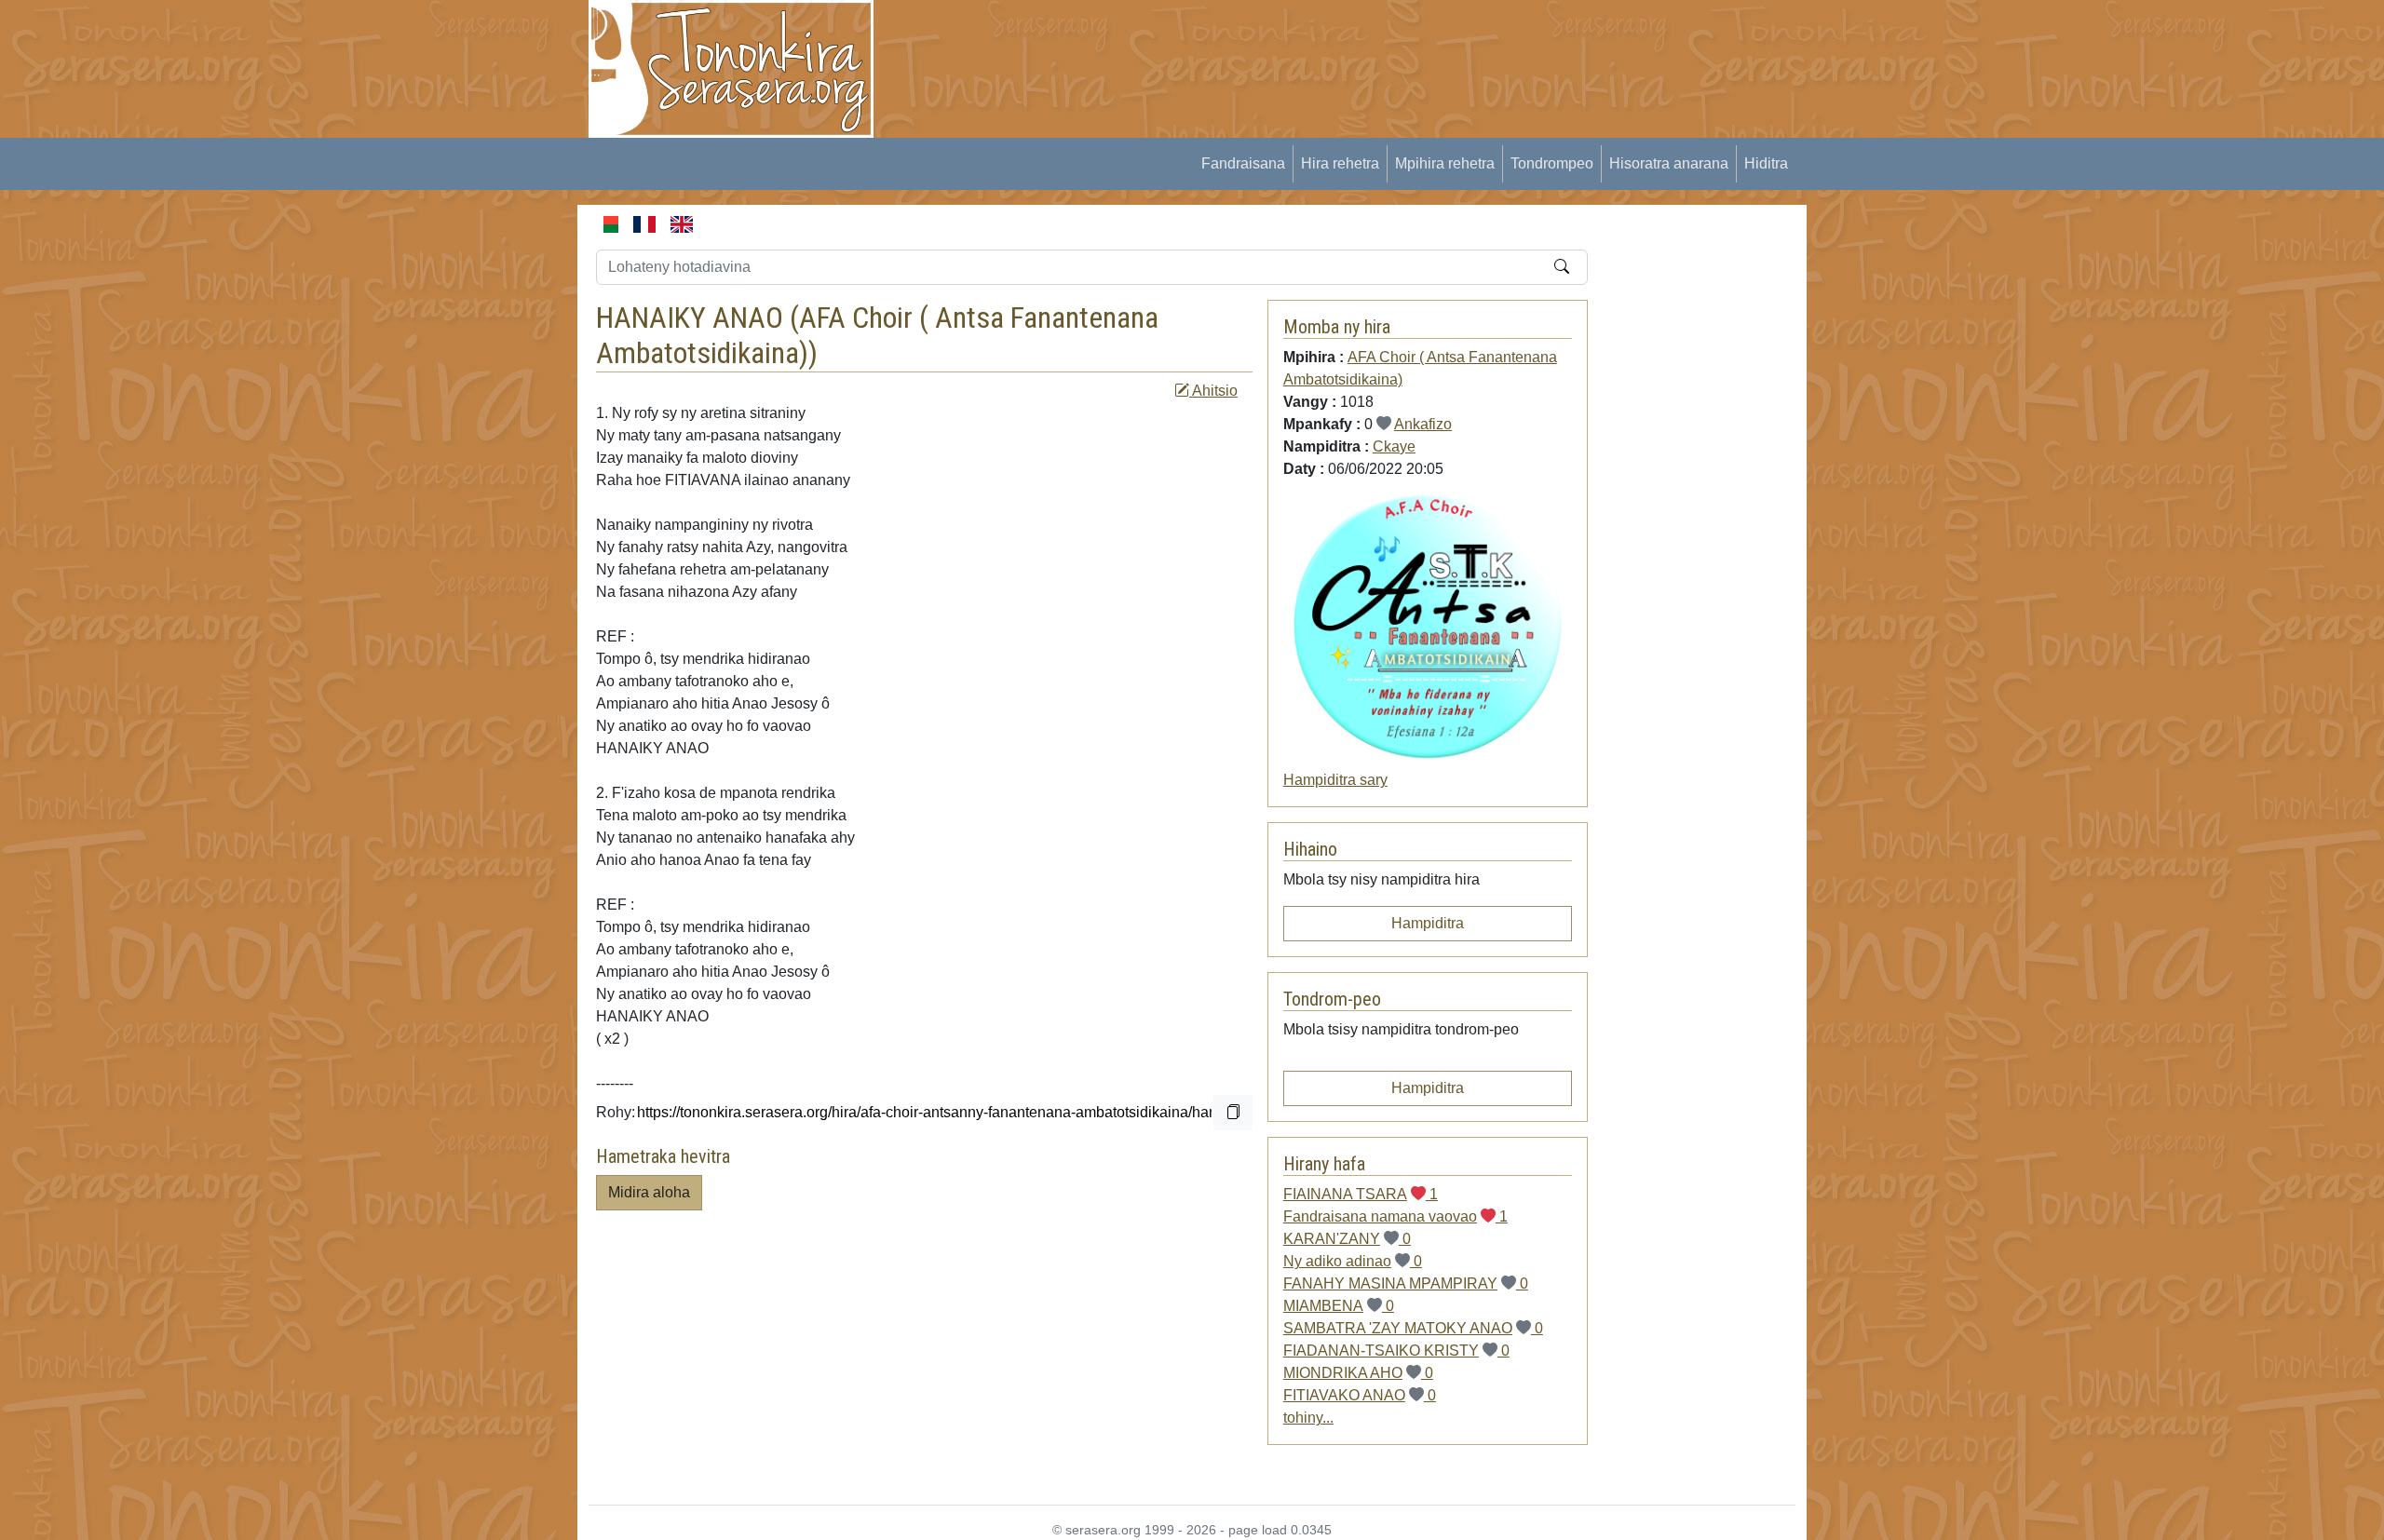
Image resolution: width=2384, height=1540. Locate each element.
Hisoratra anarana (1669, 163)
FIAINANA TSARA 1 (1361, 1194)
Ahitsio (1213, 391)
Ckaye (1394, 446)
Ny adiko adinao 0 (1353, 1261)
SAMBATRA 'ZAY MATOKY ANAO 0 (1413, 1328)
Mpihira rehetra (1445, 163)
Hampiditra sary (1335, 780)
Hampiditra (1428, 923)
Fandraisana (1243, 163)
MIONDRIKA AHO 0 (1358, 1373)
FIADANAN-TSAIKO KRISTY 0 (1396, 1351)
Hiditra (1766, 163)
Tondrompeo (1552, 163)
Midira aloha (649, 1192)
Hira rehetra (1340, 163)
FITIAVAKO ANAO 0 (1360, 1395)
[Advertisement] (1235, 42)
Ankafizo (1423, 424)
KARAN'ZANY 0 (1347, 1239)
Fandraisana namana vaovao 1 (1395, 1216)
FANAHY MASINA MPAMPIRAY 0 (1406, 1283)
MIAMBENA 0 (1339, 1306)
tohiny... (1308, 1418)
